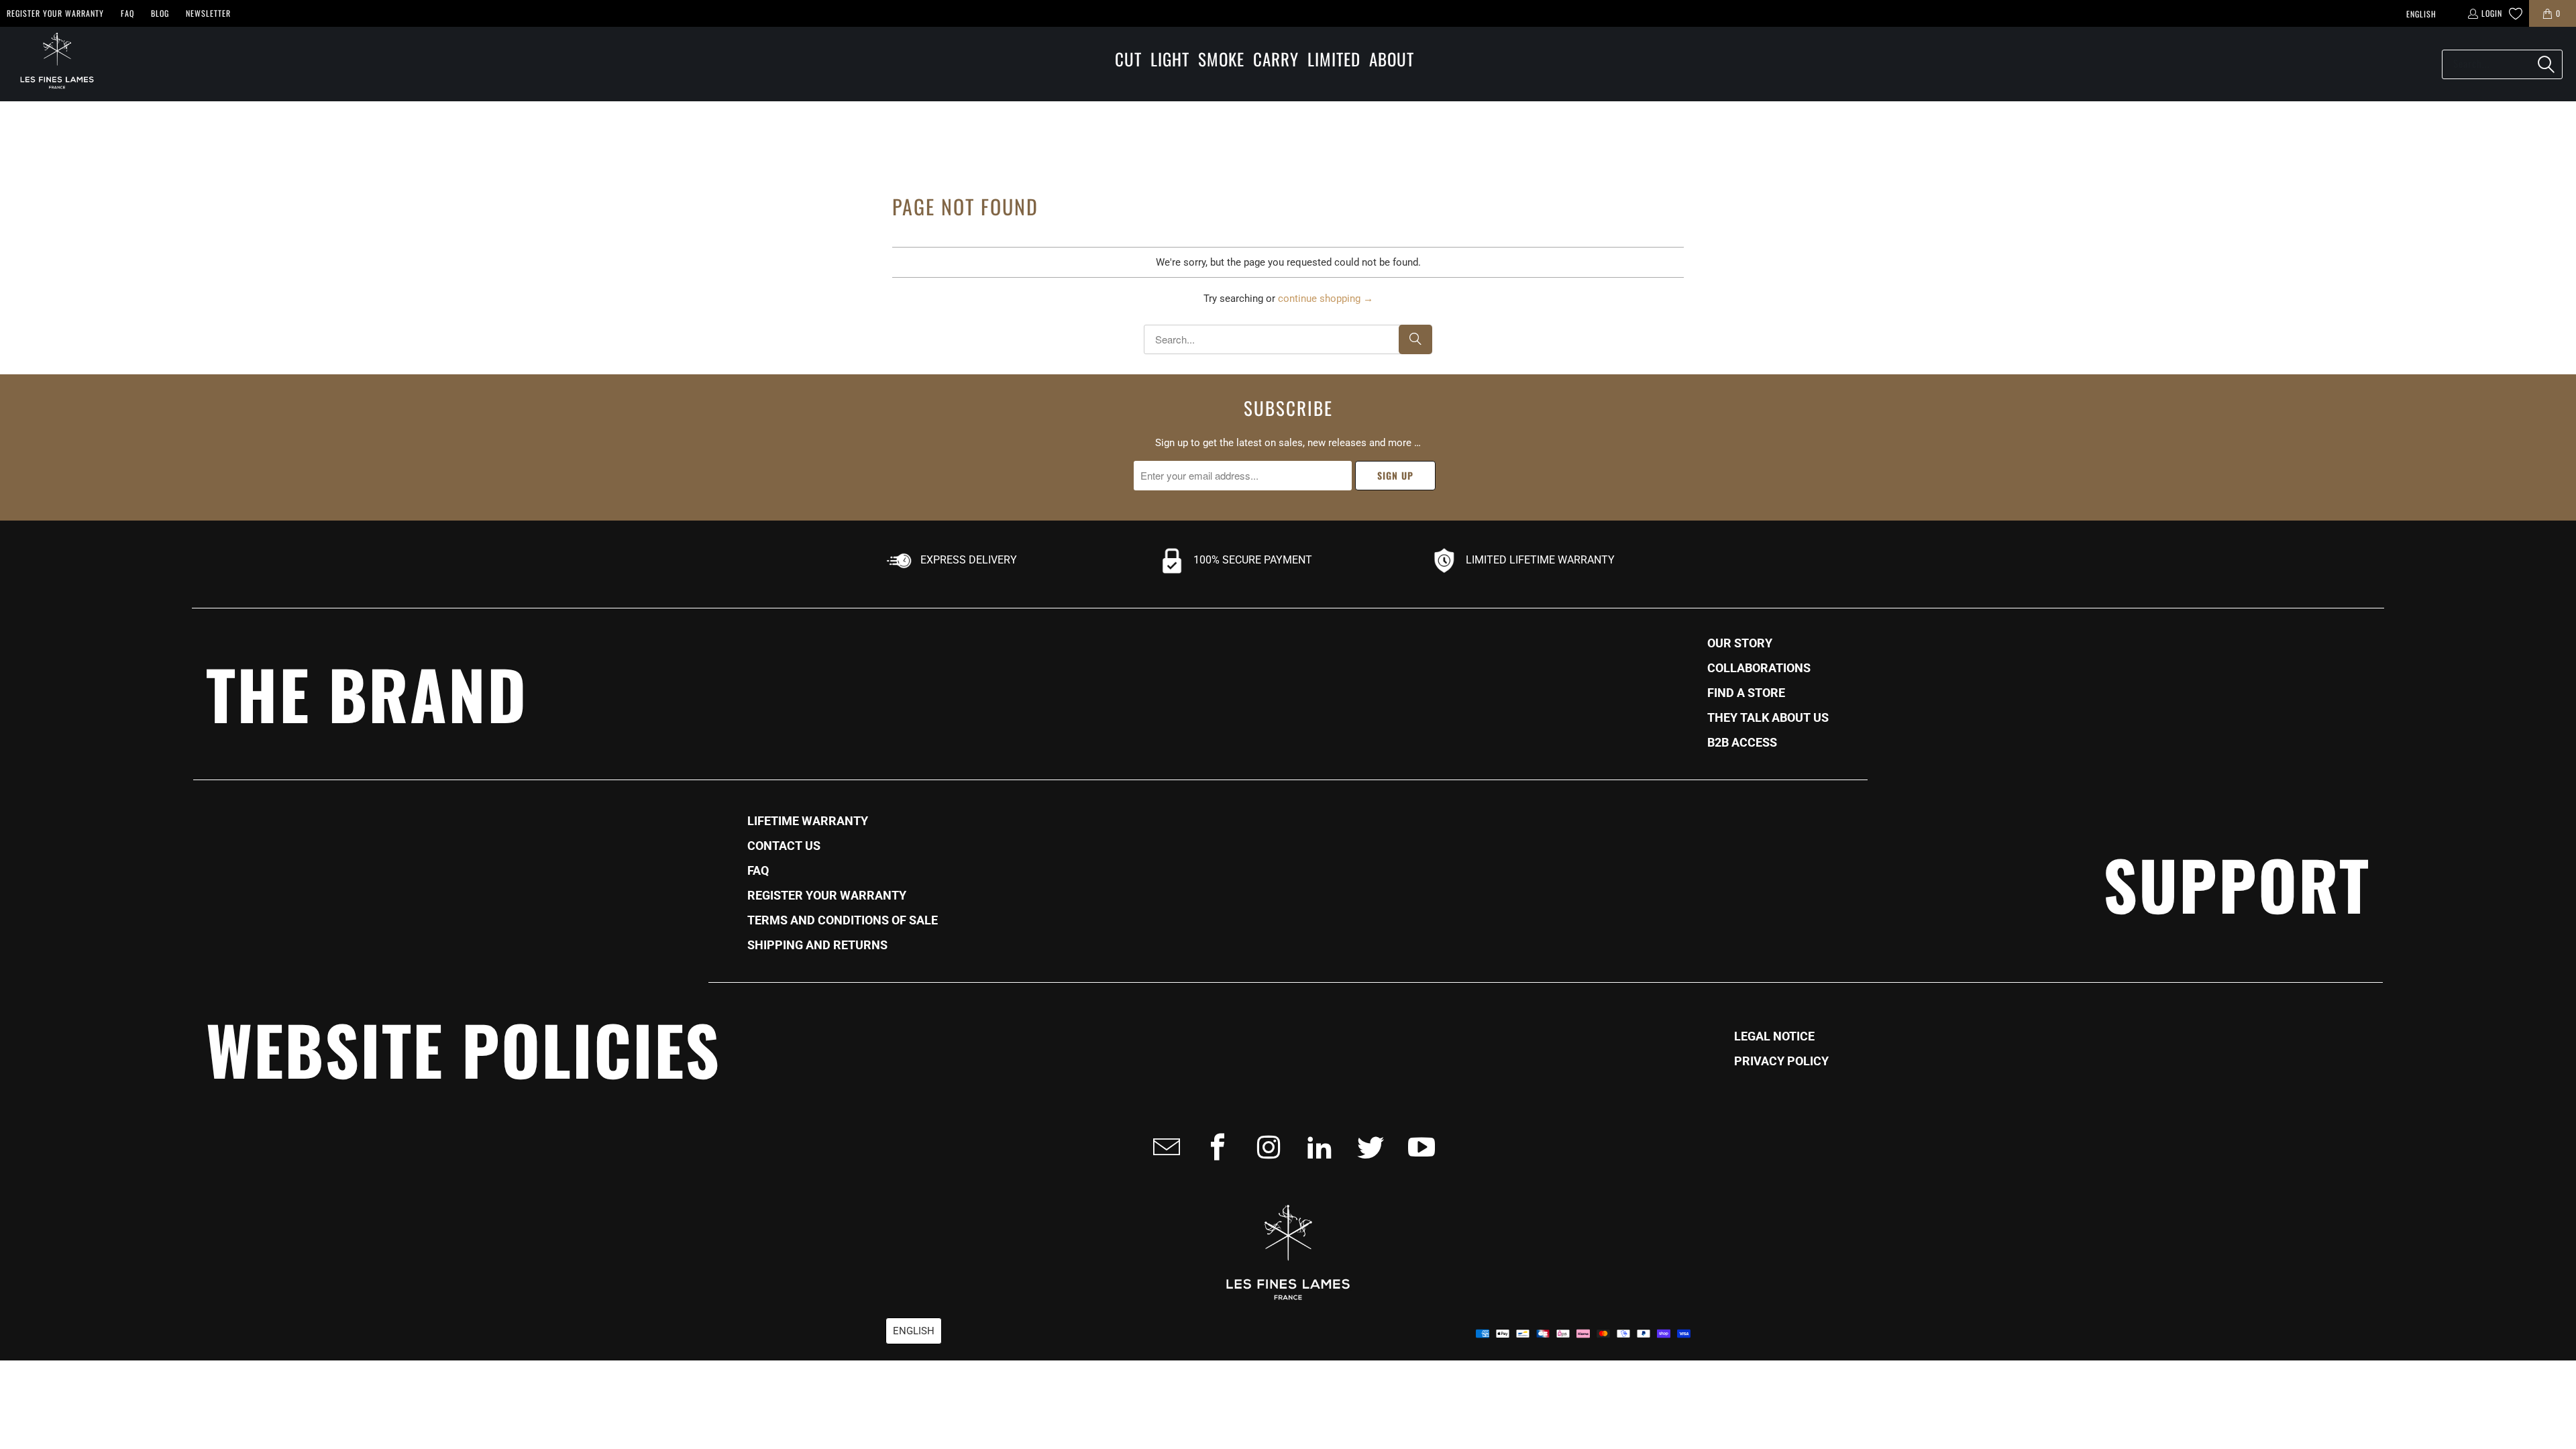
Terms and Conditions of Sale (843, 920)
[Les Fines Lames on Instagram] (1265, 1147)
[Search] (2546, 64)
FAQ (127, 13)
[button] (1128, 60)
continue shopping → (1326, 299)
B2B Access (1742, 743)
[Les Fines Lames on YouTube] (1417, 1147)
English (2421, 14)
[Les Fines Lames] (50, 64)
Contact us (784, 846)
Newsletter (208, 13)
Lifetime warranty (808, 821)
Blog (160, 13)
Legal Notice (1774, 1036)
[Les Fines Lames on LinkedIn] (1316, 1147)
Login (2492, 13)
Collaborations (1759, 668)
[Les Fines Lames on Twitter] (1366, 1147)
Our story (1740, 643)
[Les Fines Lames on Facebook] (1214, 1147)
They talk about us (1768, 718)
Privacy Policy (1781, 1061)
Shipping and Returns (817, 945)
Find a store (1746, 693)
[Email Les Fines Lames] (1163, 1147)
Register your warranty (55, 13)
